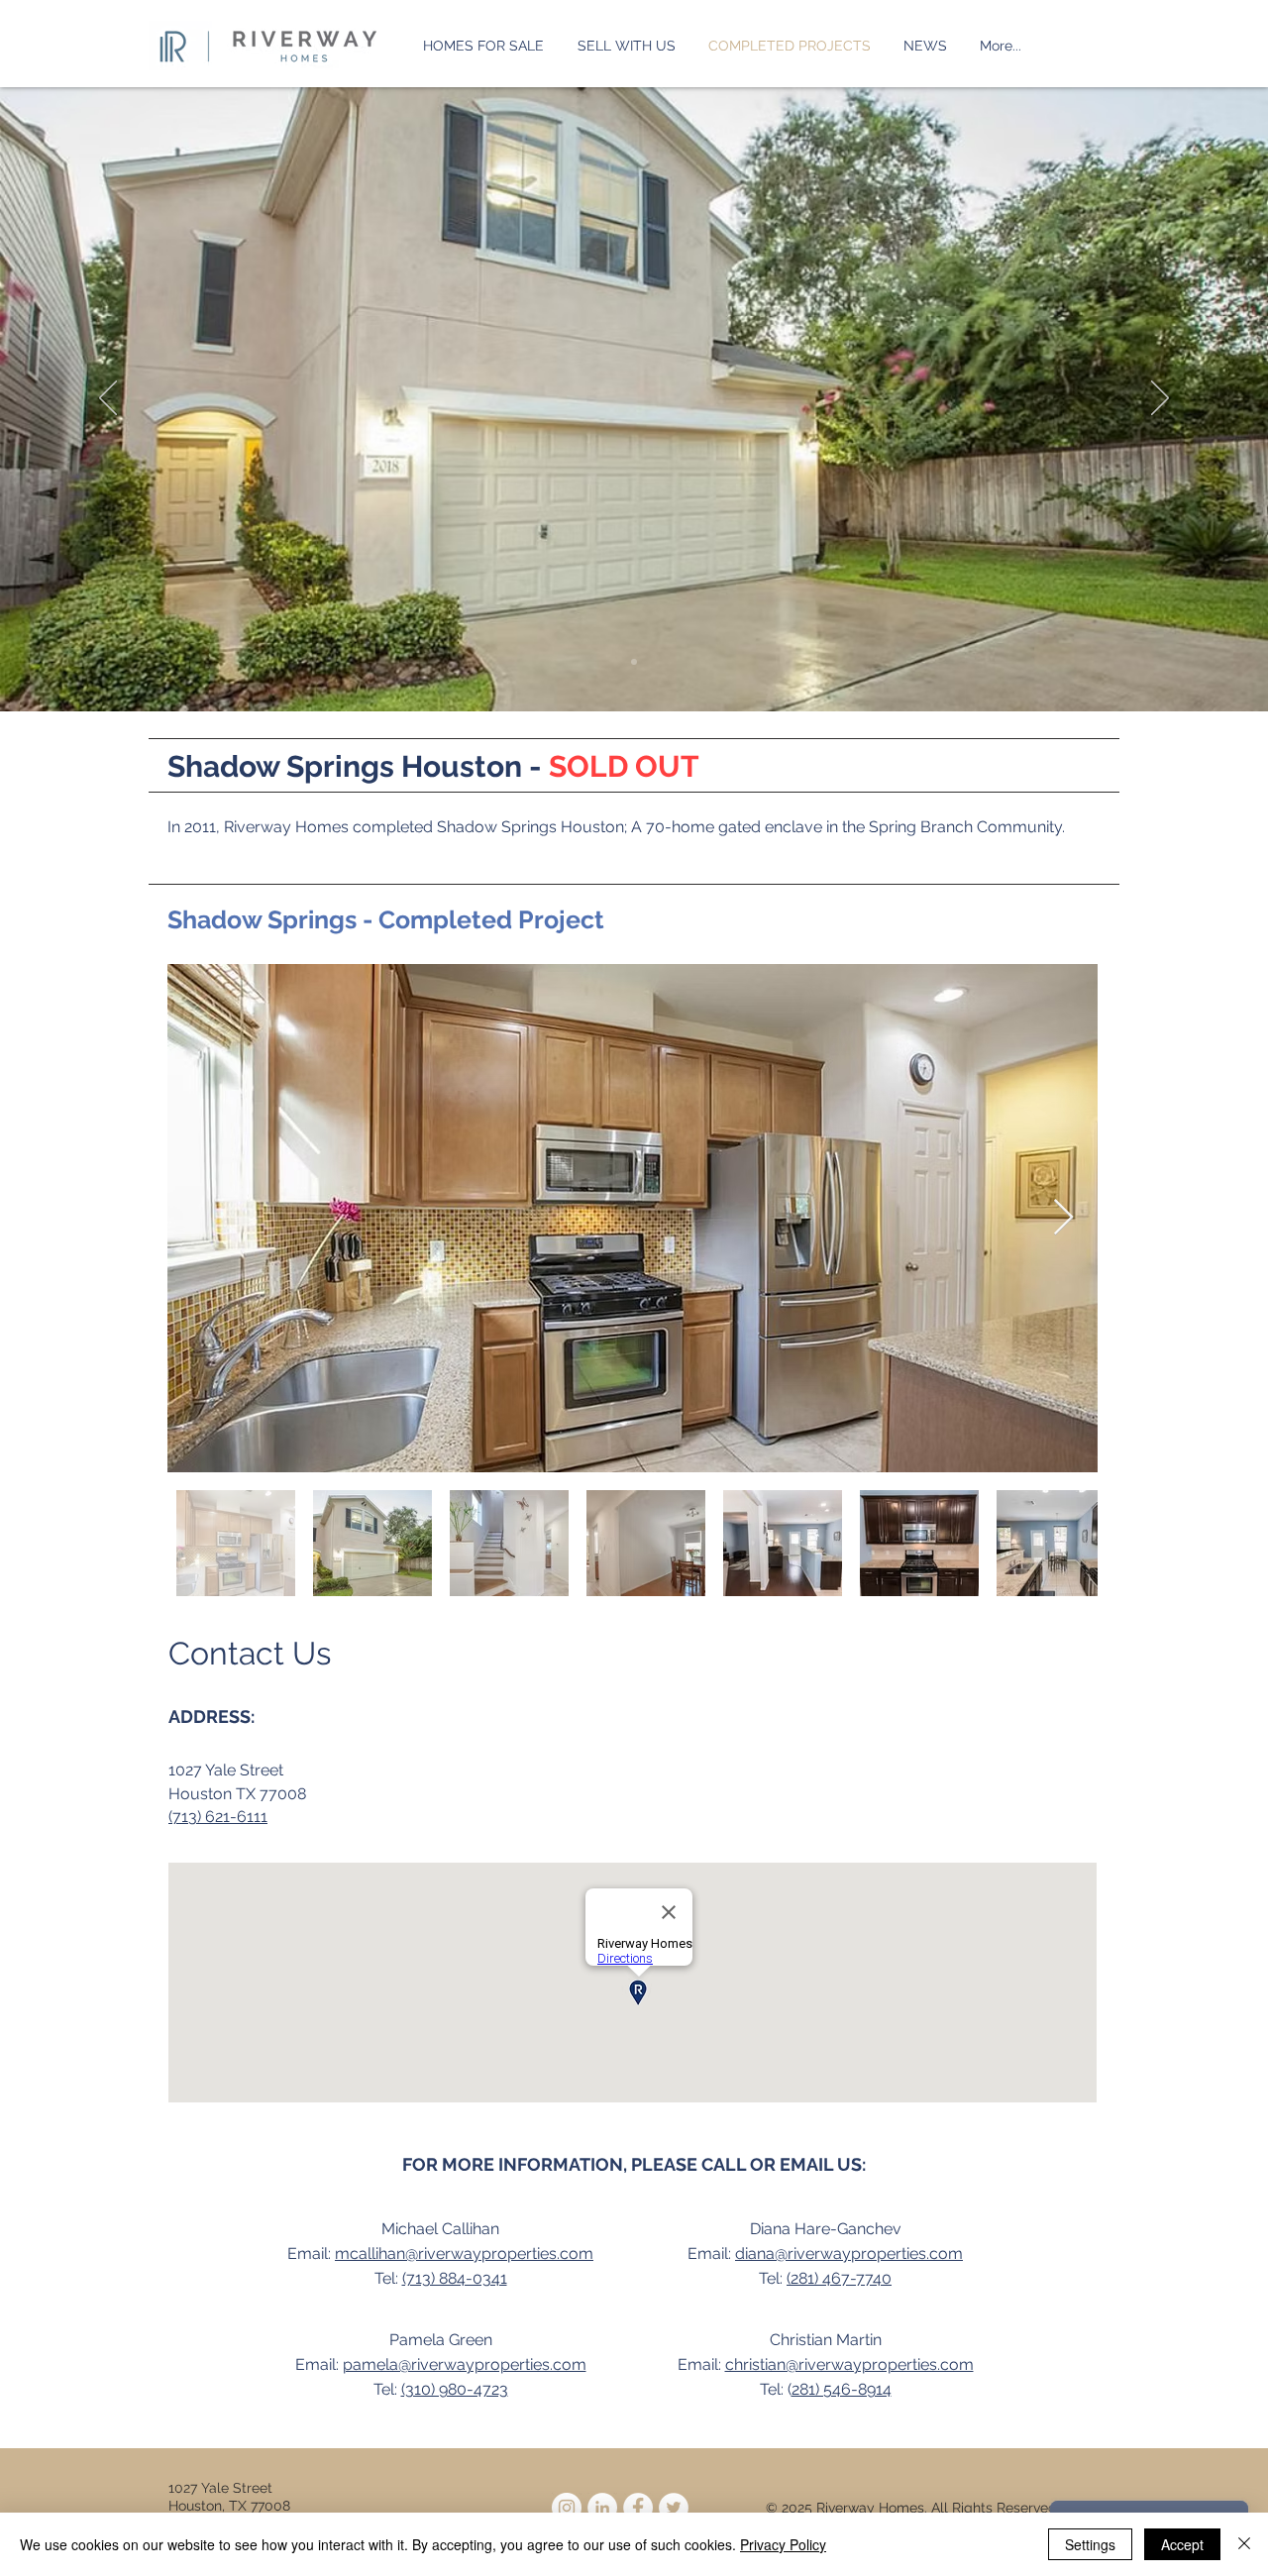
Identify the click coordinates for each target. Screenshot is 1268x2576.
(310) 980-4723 (455, 2389)
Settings (1090, 2544)
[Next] (1160, 399)
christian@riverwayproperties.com (849, 2364)
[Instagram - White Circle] (567, 2508)
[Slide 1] (634, 662)
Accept (1182, 2544)
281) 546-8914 (842, 2389)
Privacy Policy (783, 2544)
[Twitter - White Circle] (674, 2508)
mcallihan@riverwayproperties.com (464, 2254)
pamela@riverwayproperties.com (465, 2364)
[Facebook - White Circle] (638, 2508)
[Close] (1244, 2544)
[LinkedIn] (602, 2508)
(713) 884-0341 (455, 2278)
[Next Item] (1063, 1218)
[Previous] (108, 399)
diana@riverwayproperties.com (849, 2254)
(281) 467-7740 (839, 2278)
